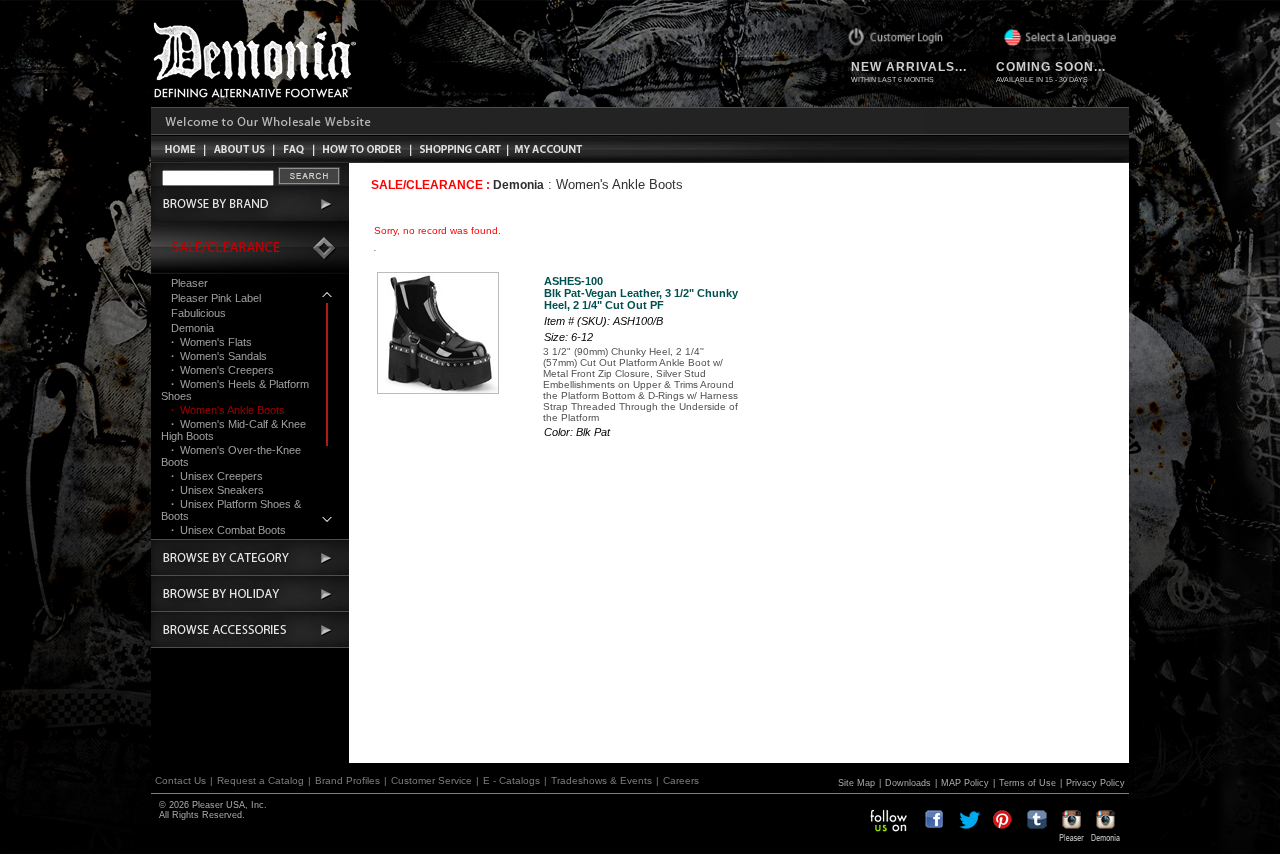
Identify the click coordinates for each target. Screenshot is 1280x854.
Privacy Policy (1095, 783)
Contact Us (180, 780)
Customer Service (431, 780)
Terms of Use (1027, 783)
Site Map (856, 783)
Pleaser (189, 283)
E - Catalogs (511, 780)
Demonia (192, 328)
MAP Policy (965, 783)
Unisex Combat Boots (228, 530)
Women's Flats (211, 342)
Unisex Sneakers (217, 490)
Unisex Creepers (217, 476)
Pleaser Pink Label (216, 298)
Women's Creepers (222, 370)
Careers (681, 780)
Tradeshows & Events (601, 780)
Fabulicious (198, 313)
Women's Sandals (219, 356)
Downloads (908, 783)
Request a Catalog (260, 780)
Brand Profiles (347, 780)
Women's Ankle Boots (228, 410)
